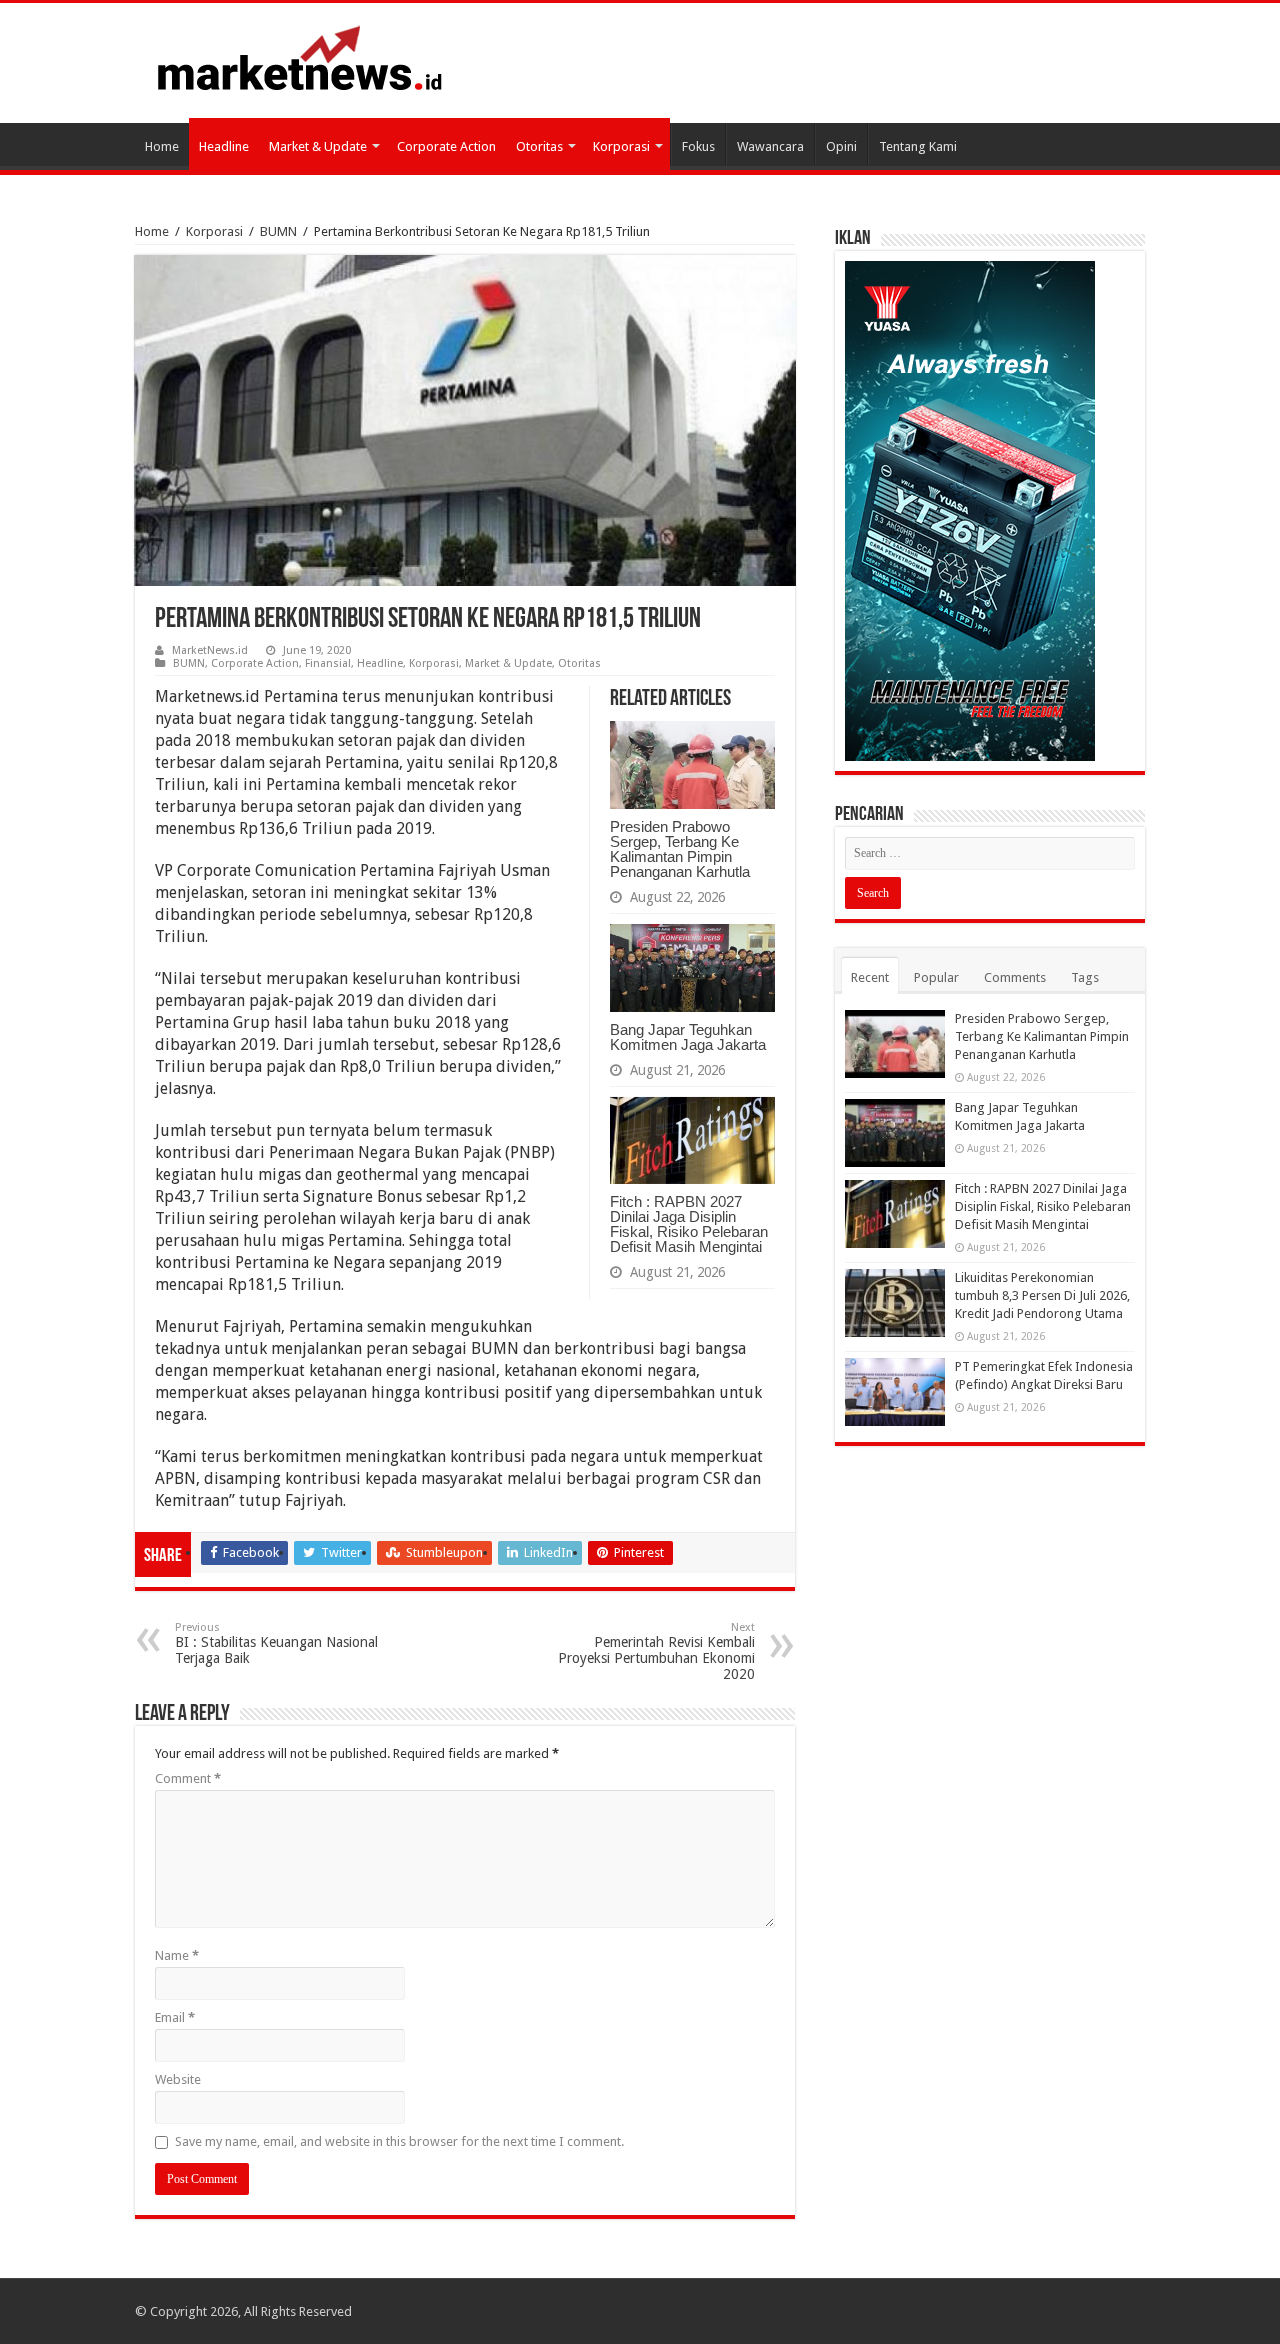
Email (175, 2017)
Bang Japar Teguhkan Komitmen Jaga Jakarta (688, 1037)
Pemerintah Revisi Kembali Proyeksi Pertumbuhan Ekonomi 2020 (656, 1651)
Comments (1015, 977)
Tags (1085, 977)
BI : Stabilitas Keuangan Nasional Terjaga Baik (276, 1643)
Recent (870, 977)
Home (162, 146)
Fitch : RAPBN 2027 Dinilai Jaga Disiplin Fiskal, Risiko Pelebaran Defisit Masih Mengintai (689, 1224)
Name (177, 1955)
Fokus (698, 146)
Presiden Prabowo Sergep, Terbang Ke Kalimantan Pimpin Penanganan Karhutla (680, 849)
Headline (224, 146)
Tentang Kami (918, 146)
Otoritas (539, 146)
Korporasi (621, 146)
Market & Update (318, 146)
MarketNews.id (210, 650)
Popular (936, 977)
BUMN (278, 231)
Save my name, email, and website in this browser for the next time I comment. (399, 2141)
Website (178, 2079)
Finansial (328, 663)
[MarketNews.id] (300, 57)
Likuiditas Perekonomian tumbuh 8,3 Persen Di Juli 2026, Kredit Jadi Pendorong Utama (1042, 1295)
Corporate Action (446, 146)
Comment (188, 1778)
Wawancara (770, 146)
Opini (841, 146)
